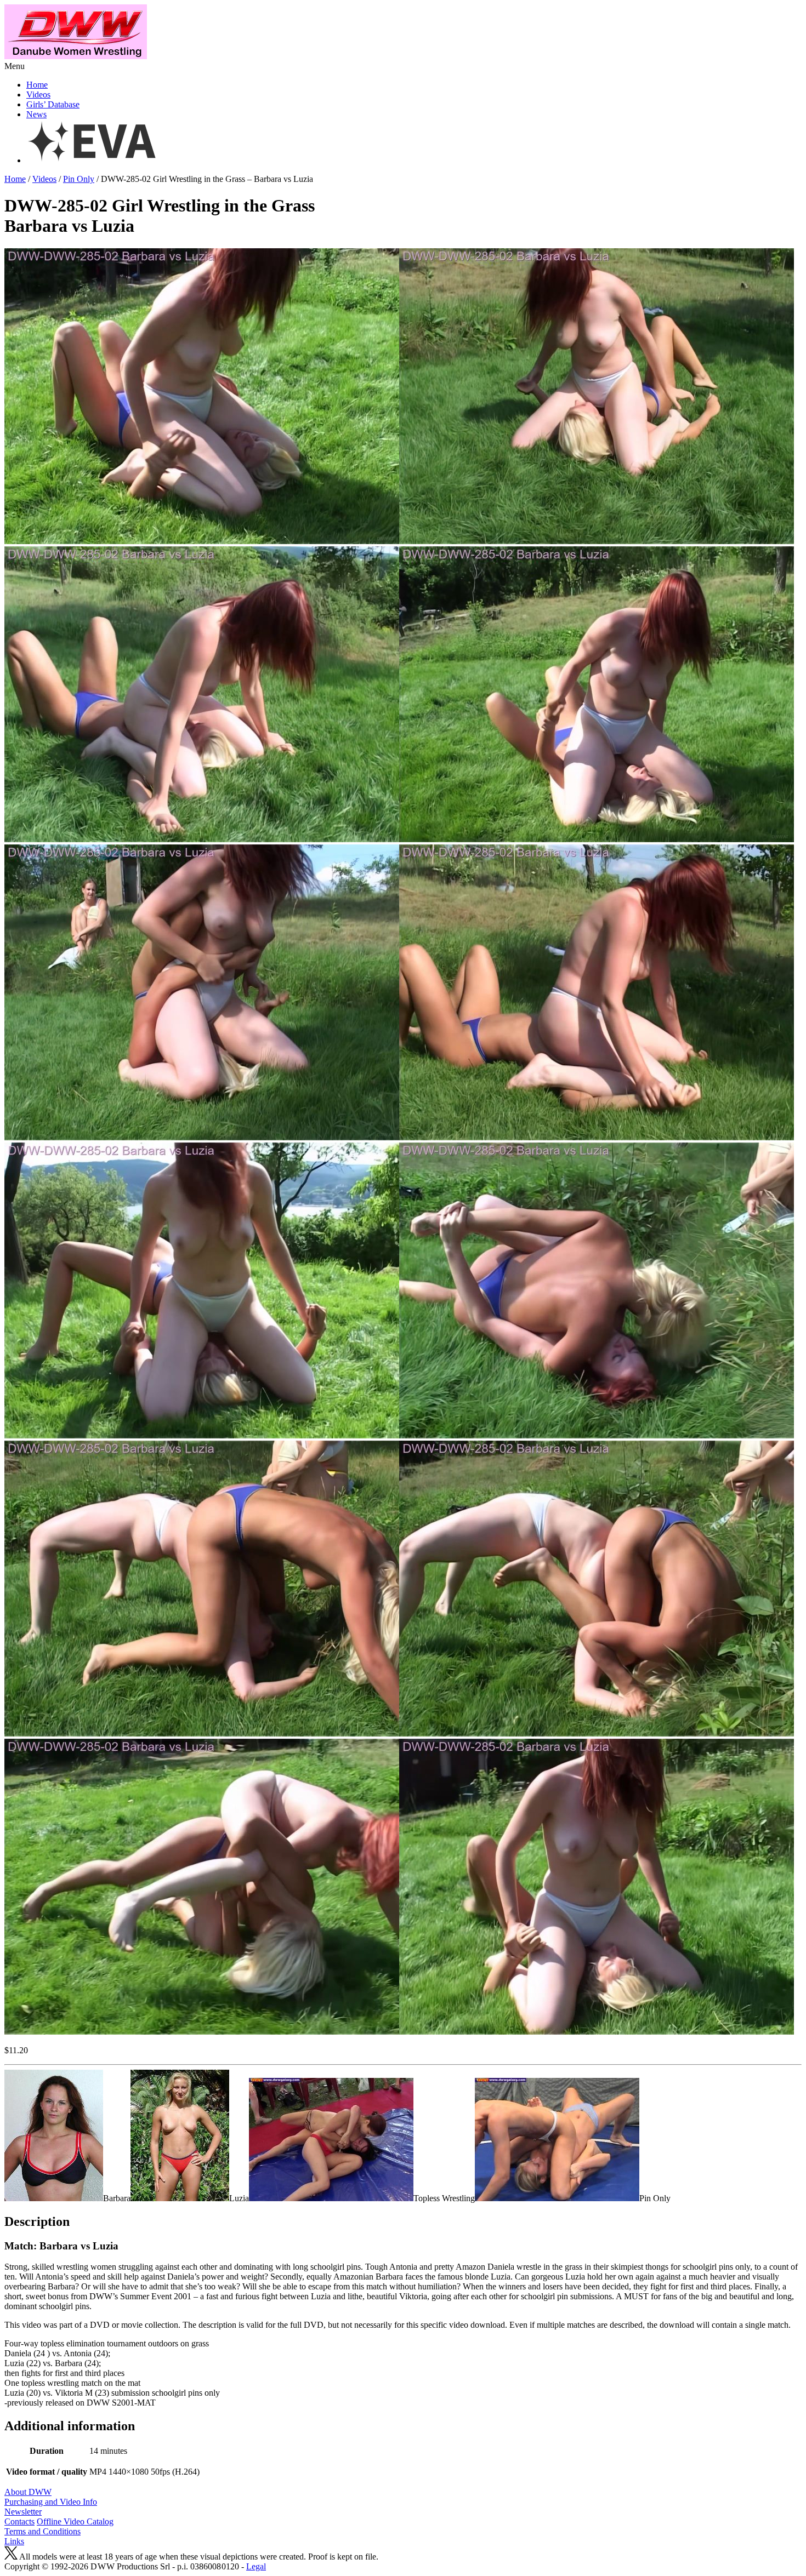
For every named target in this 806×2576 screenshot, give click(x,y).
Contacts (19, 2521)
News (36, 114)
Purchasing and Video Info (51, 2502)
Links (14, 2541)
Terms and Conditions (42, 2531)
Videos (38, 95)
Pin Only (79, 179)
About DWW (28, 2492)
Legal (256, 2566)
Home (37, 85)
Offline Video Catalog (75, 2521)
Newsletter (23, 2512)
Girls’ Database (53, 104)
